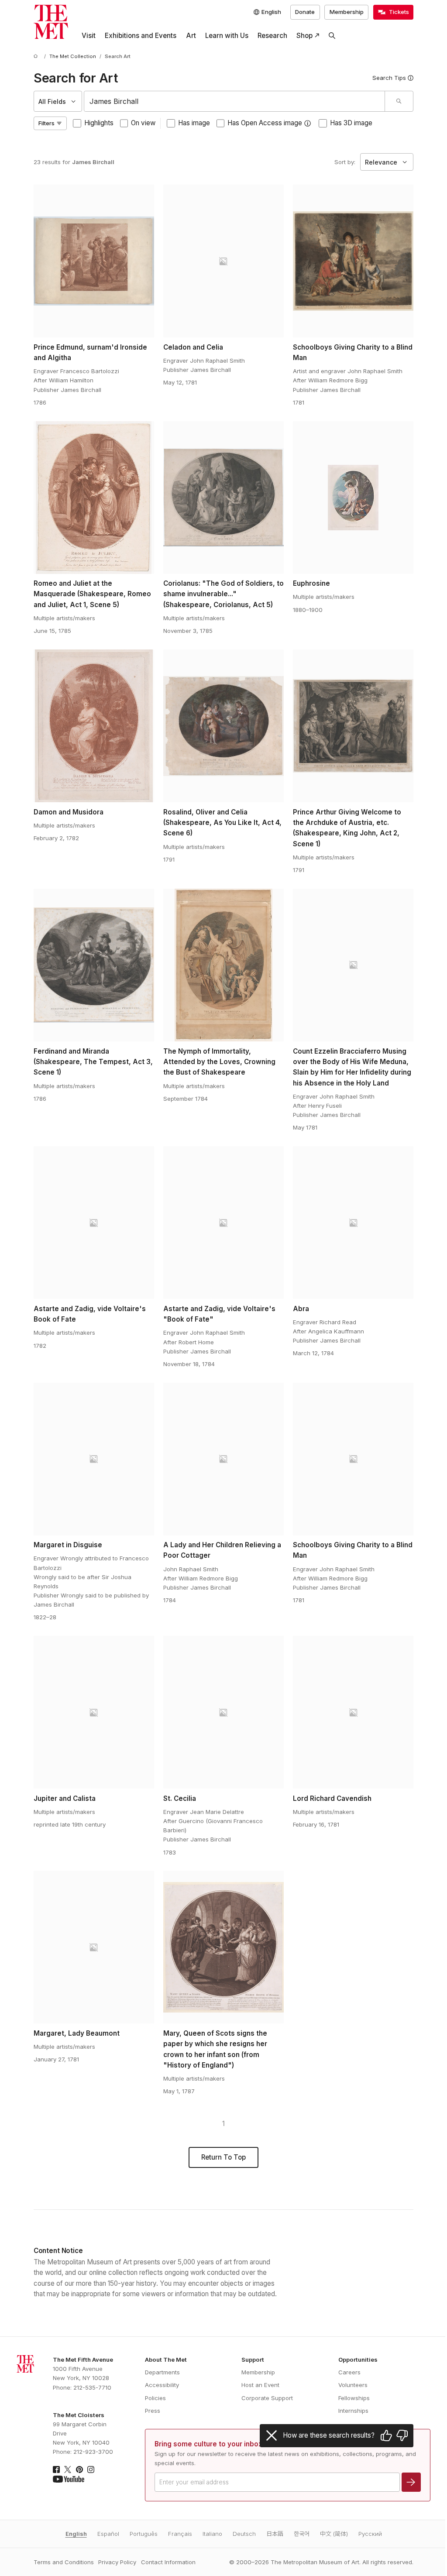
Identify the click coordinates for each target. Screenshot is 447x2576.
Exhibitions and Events (141, 36)
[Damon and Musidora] (94, 726)
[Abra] (353, 1223)
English (76, 2534)
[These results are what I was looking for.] (386, 2435)
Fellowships (354, 2398)
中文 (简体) (334, 2534)
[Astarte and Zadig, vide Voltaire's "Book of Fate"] (223, 1223)
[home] (37, 57)
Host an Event (260, 2385)
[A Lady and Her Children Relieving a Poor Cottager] (223, 1459)
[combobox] (234, 101)
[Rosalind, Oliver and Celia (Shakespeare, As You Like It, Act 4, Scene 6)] (223, 726)
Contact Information (168, 2562)
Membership (347, 12)
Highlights (99, 123)
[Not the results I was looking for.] (402, 2435)
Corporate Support (267, 2398)
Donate (305, 12)
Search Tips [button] (389, 78)
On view (143, 123)
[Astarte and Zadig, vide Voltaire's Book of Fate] (94, 1223)
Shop (304, 36)
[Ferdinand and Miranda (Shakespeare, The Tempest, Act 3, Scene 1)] (94, 965)
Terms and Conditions (64, 2562)
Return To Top (223, 2157)
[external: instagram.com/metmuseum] (91, 2470)
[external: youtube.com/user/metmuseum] (69, 2479)
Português (144, 2534)
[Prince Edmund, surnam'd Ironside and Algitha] (94, 261)
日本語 (275, 2534)
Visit (89, 36)
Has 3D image (351, 123)
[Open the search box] (332, 36)
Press (153, 2411)
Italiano (212, 2534)
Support (253, 2360)
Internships (353, 2411)
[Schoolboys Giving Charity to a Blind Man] (353, 261)
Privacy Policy (117, 2562)
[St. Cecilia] (223, 1712)
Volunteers (353, 2385)
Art (191, 36)
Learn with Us (227, 36)
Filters (46, 123)
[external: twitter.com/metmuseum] (68, 2470)
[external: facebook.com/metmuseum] (56, 2470)
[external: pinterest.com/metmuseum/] (79, 2470)
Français (180, 2534)
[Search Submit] (399, 101)
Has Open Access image (265, 123)
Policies (155, 2398)
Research (272, 36)
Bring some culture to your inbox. (209, 2444)
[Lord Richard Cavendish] (353, 1712)
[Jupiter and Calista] (94, 1712)
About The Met (166, 2360)
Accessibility (162, 2385)
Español (108, 2534)
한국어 (302, 2534)
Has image (194, 123)
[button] (308, 123)
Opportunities (358, 2360)
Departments (162, 2372)
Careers (349, 2372)
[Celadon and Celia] (223, 261)
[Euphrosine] (353, 498)
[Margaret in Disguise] (94, 1459)
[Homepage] (51, 22)
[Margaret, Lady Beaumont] (94, 1947)
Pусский (370, 2534)
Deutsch (244, 2534)
